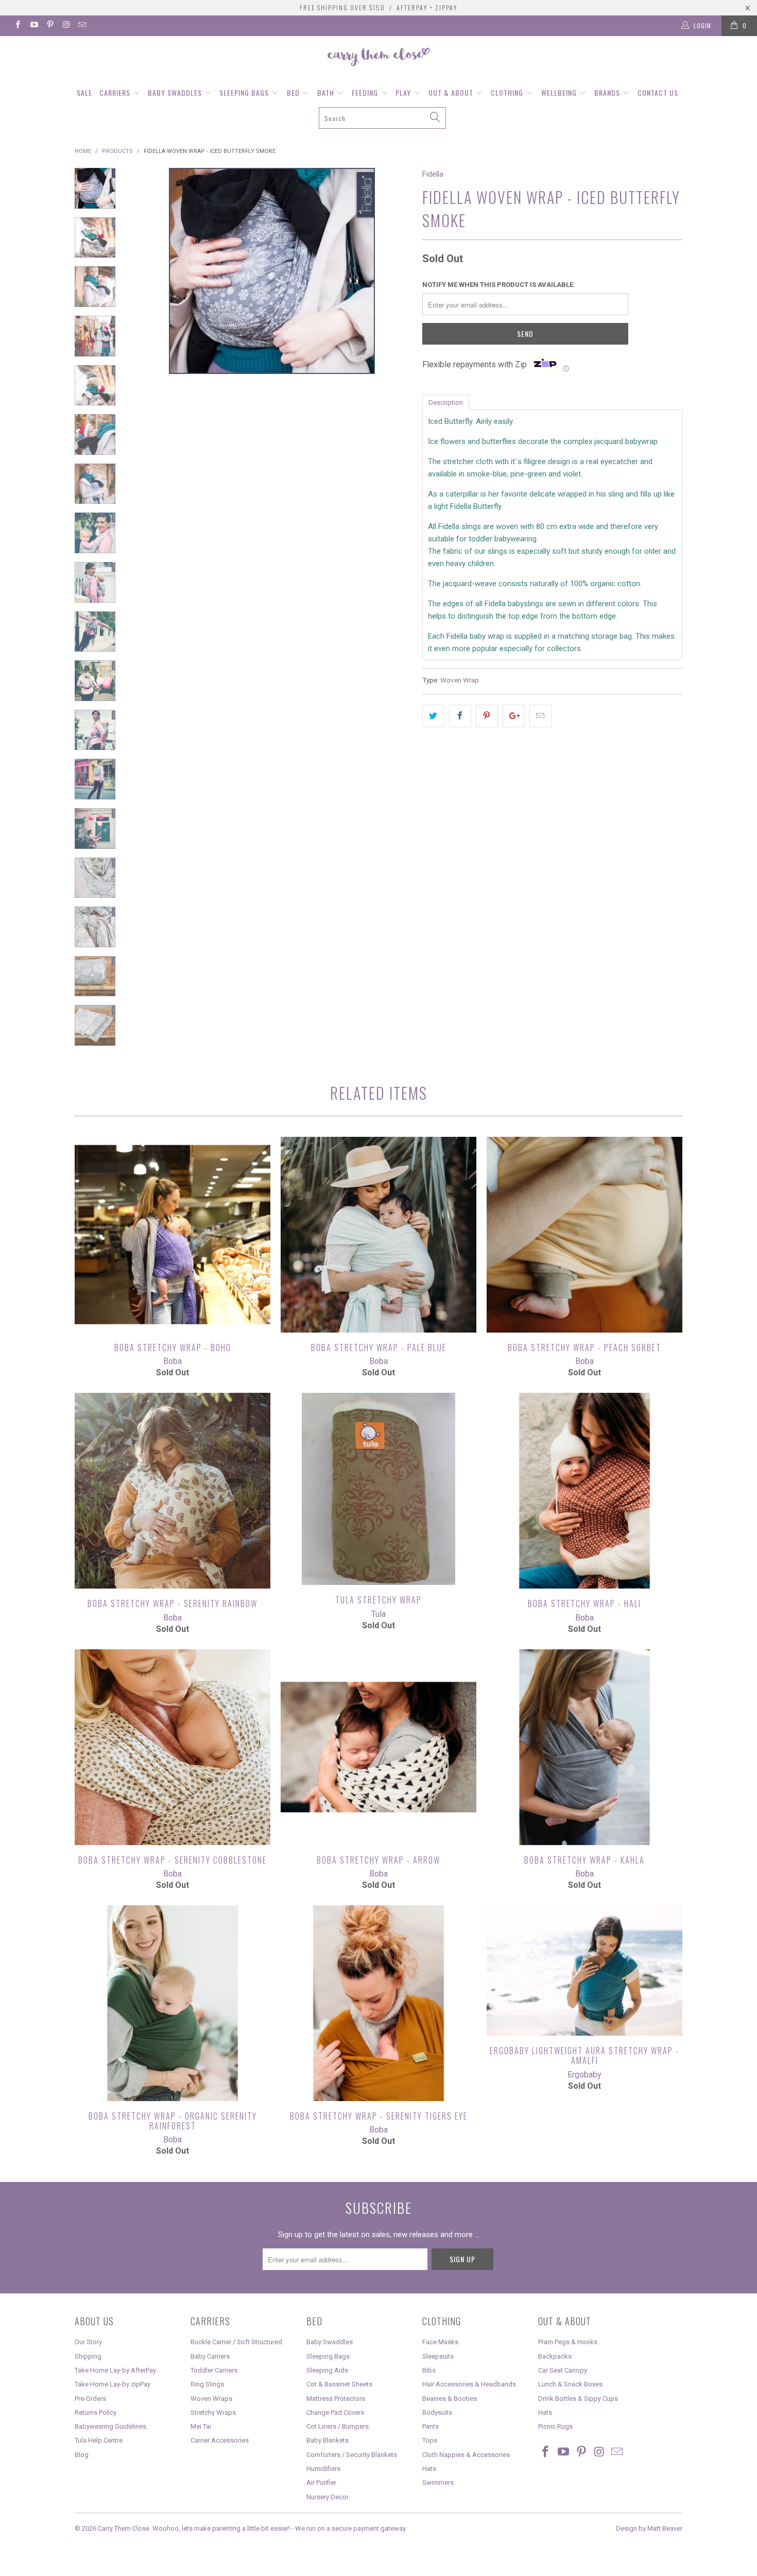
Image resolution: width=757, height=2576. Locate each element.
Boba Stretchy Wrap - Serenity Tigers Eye (378, 2003)
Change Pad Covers (335, 2412)
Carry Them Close (124, 2528)
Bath (327, 92)
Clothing (508, 92)
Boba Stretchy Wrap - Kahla (584, 1747)
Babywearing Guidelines (110, 2426)
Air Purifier (321, 2483)
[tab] (446, 402)
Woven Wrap (460, 680)
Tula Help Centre (99, 2440)
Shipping (88, 2356)
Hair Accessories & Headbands (469, 2384)
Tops (430, 2440)
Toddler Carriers (214, 2370)
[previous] (147, 308)
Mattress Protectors (336, 2399)
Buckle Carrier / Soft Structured (236, 2342)
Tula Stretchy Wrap (378, 1489)
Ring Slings (207, 2384)
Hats (429, 2469)
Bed (294, 92)
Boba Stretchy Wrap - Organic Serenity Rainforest (173, 2003)
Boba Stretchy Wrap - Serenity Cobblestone (173, 1747)
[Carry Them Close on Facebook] (17, 26)
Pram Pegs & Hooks (568, 2342)
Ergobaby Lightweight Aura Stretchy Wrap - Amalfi (584, 1971)
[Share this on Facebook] (460, 716)
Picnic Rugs (555, 2426)
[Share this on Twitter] (433, 716)
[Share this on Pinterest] (487, 716)
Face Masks (440, 2342)
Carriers (116, 92)
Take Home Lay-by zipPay (113, 2384)
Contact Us (658, 92)
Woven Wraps (211, 2399)
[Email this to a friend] (540, 716)
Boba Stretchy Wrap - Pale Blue (378, 1235)
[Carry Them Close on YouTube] (33, 26)
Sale (84, 92)
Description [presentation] (446, 403)
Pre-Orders (90, 2399)
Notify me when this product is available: (499, 285)
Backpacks (555, 2356)
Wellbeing (560, 92)
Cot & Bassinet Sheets (339, 2384)
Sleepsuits (438, 2356)
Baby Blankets (328, 2440)
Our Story (88, 2342)
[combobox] (382, 118)
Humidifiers (323, 2469)
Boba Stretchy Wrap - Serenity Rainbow (173, 1491)
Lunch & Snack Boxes (570, 2384)
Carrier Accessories (220, 2440)
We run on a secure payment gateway (350, 2528)
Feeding (366, 92)
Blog (82, 2455)
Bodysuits (437, 2412)
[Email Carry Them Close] (82, 26)
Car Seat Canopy (563, 2370)
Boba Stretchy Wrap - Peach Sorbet (584, 1235)
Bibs (429, 2370)
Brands (608, 92)
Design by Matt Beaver (649, 2528)
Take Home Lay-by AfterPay (115, 2370)
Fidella (433, 174)
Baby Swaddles (176, 92)
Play (404, 92)
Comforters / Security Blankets (352, 2455)
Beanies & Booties (450, 2399)
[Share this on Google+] (514, 716)
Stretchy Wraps (213, 2412)
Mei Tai (201, 2426)
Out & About (452, 92)
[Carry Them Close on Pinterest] (50, 26)
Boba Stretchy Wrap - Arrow (378, 1747)
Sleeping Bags (245, 92)
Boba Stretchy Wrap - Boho (173, 1235)
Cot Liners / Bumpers (338, 2426)
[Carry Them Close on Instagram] (66, 26)
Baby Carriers (210, 2356)
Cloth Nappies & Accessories (466, 2455)
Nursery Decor (328, 2497)
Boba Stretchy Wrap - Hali (584, 1491)
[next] (397, 308)
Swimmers (438, 2483)
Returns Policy (96, 2412)
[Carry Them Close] (378, 58)
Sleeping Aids (327, 2370)
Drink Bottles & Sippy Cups (578, 2399)
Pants (431, 2426)
